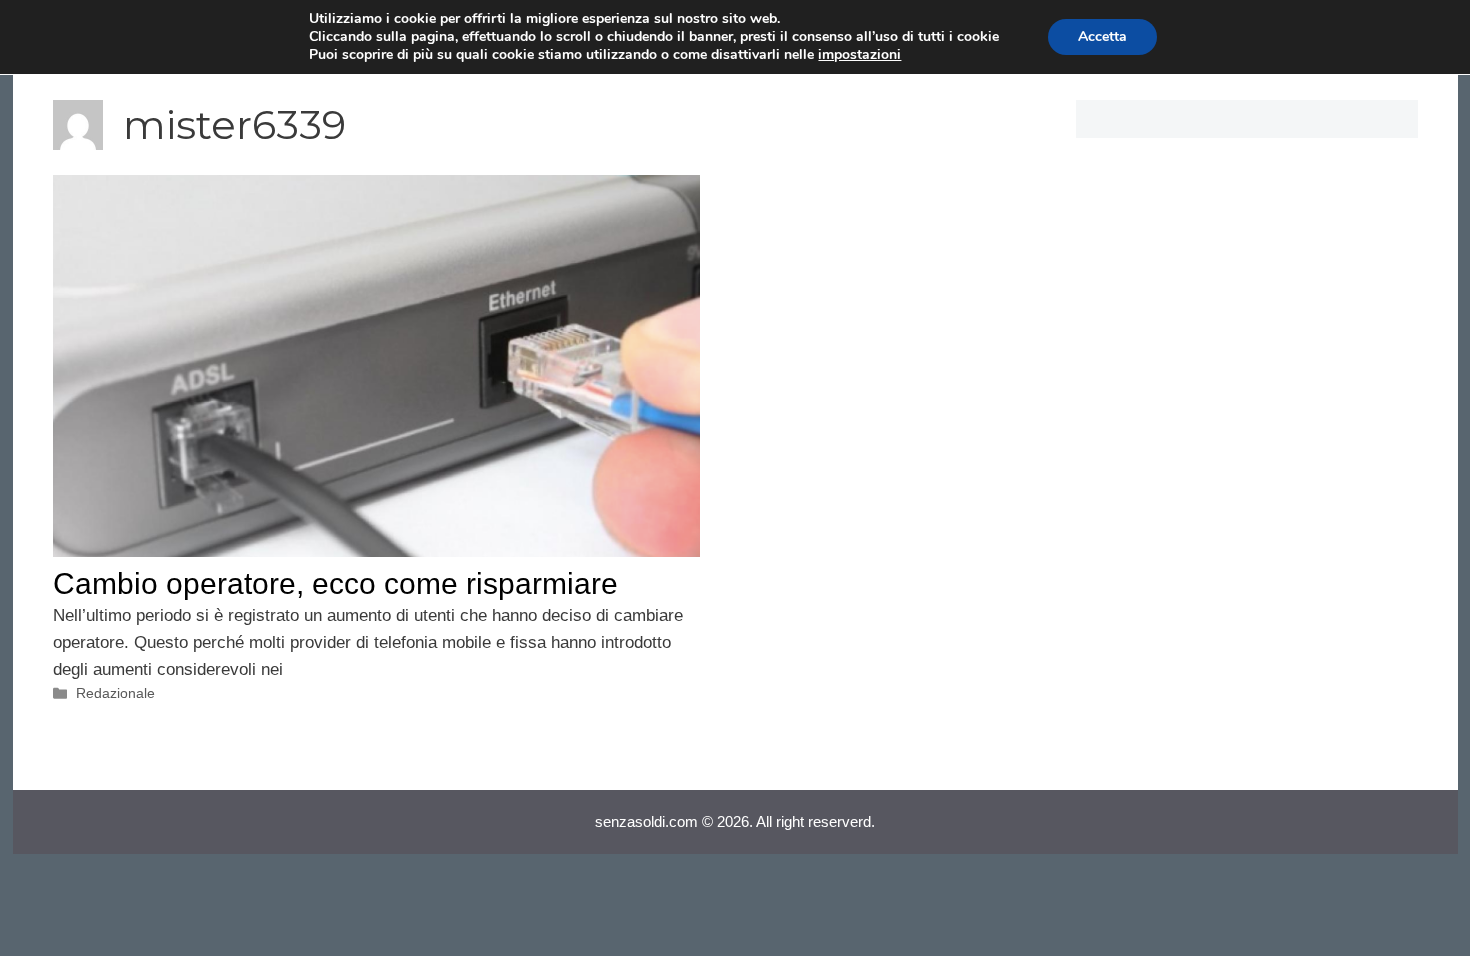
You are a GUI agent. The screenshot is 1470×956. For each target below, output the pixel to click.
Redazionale (115, 693)
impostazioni (859, 55)
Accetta (1102, 36)
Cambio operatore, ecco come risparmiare (335, 583)
